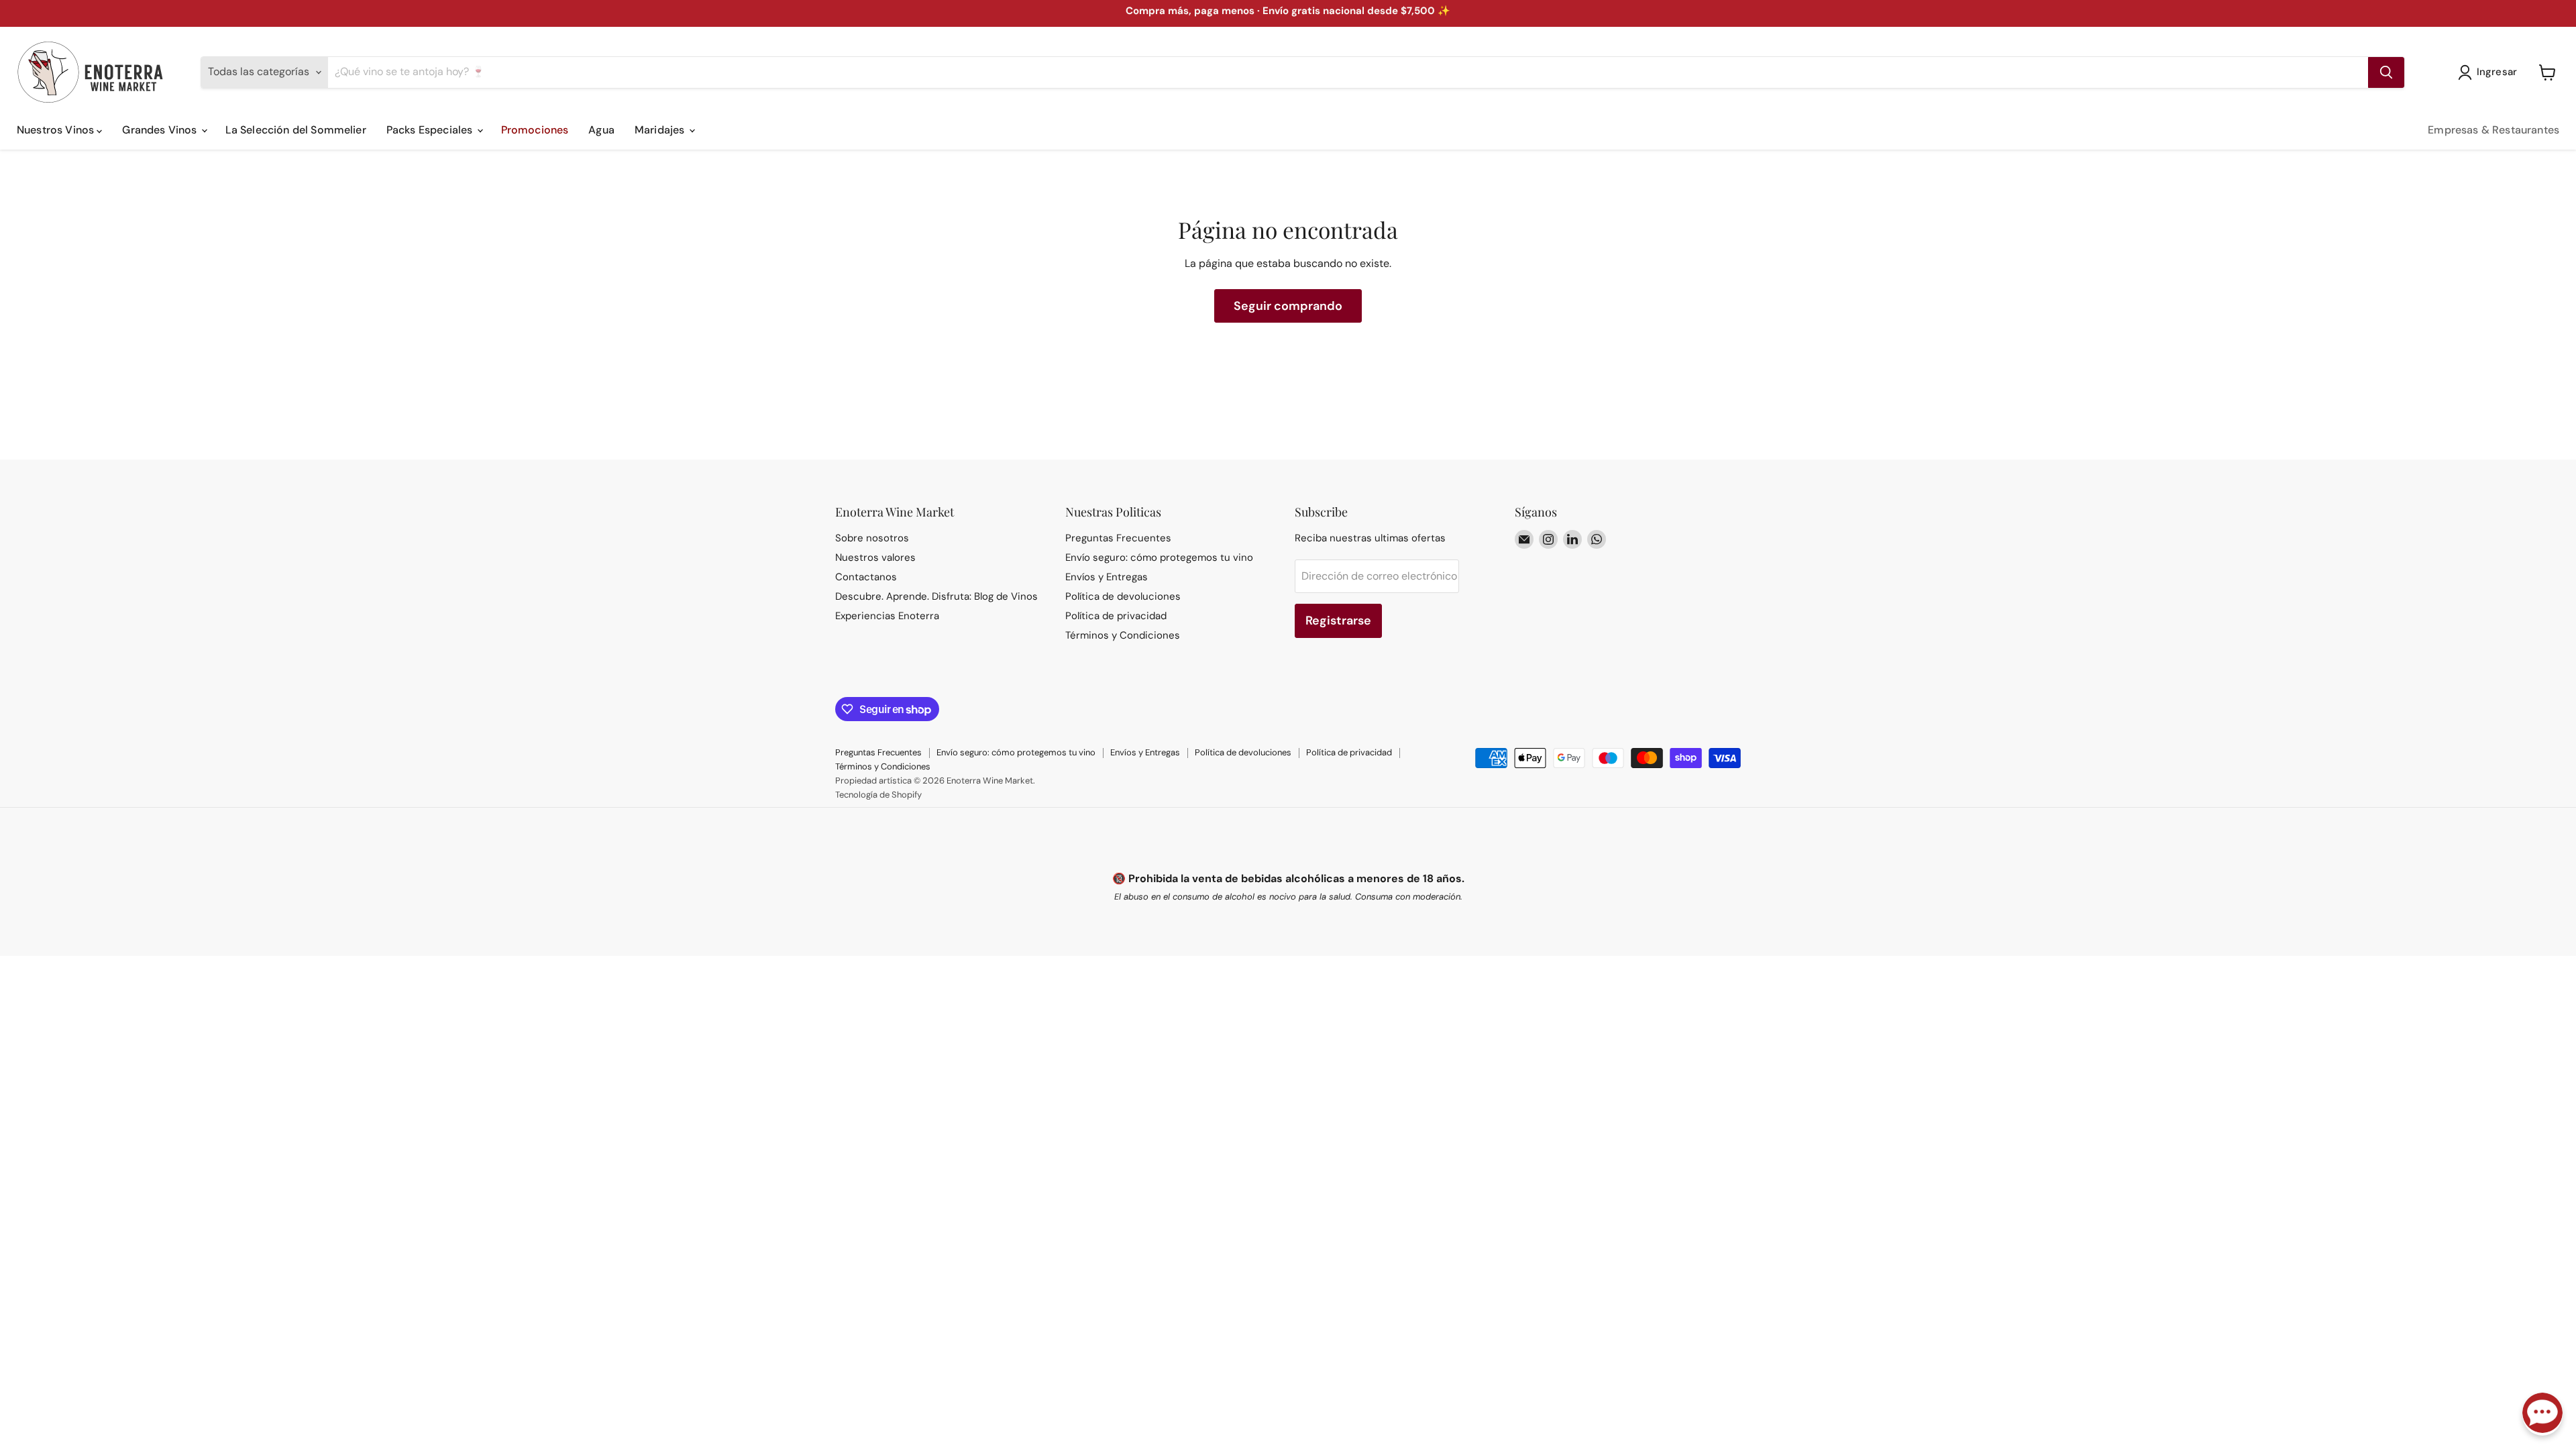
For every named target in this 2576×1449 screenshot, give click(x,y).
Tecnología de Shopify (878, 795)
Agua (601, 130)
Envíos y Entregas (1107, 577)
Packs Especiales (431, 130)
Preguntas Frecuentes (1118, 538)
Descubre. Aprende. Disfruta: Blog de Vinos (936, 596)
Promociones (535, 130)
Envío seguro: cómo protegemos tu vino (1159, 557)
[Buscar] (2386, 72)
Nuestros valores (875, 557)
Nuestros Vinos (57, 130)
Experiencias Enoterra (887, 616)
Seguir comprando (1288, 306)
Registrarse (1338, 621)
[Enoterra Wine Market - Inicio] (101, 72)
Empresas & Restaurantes (2493, 130)
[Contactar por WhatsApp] (2542, 1414)
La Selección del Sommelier (296, 130)
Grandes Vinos (161, 130)
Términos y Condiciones (1123, 635)
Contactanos (866, 577)
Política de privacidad (1116, 616)
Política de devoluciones (1123, 596)
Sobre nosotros (872, 538)
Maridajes (661, 130)
